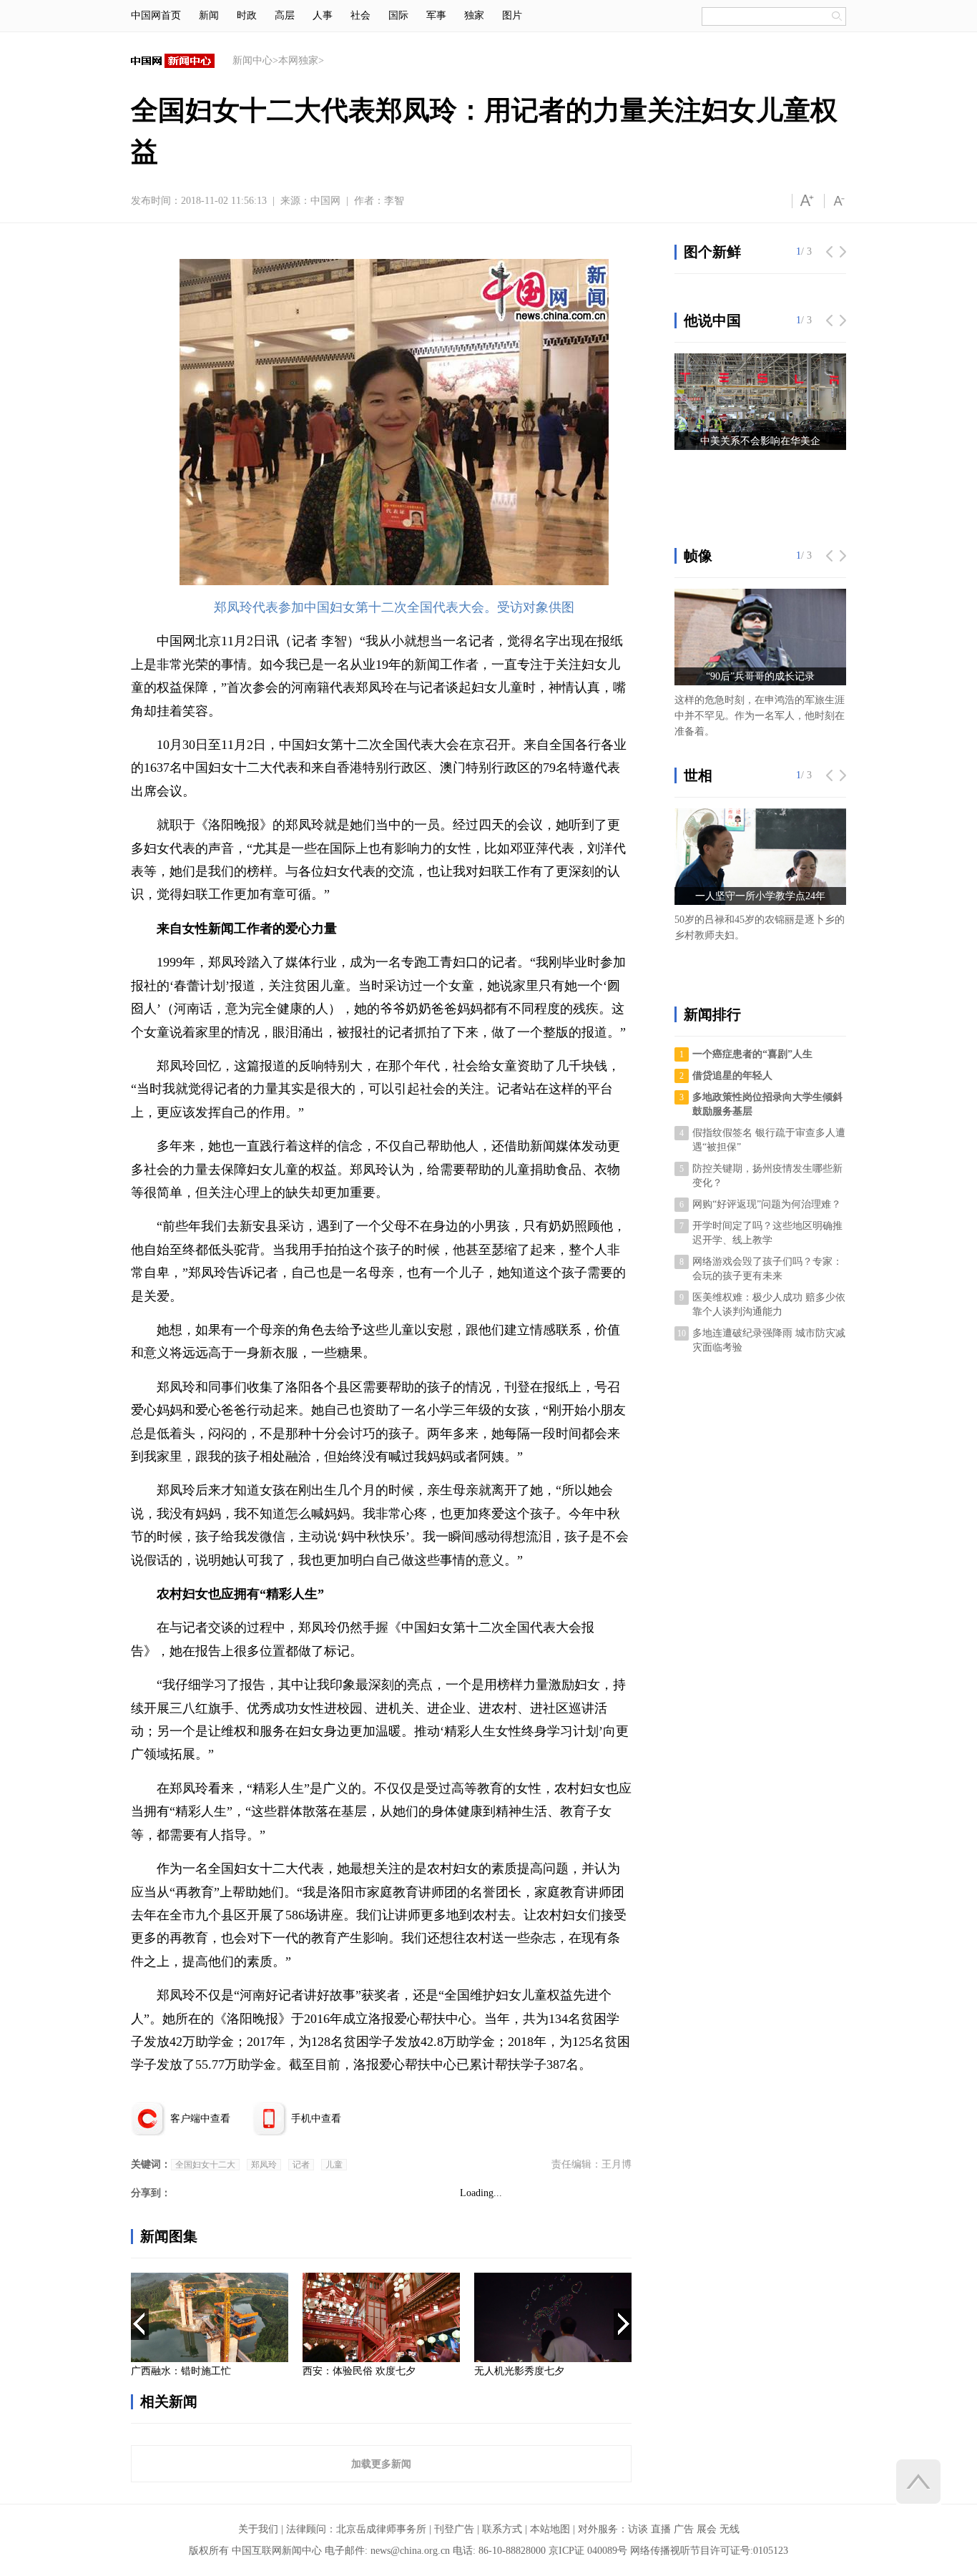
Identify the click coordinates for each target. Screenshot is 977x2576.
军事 (436, 15)
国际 (398, 15)
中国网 (325, 201)
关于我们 (258, 2529)
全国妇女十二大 (205, 2165)
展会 (707, 2529)
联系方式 (502, 2529)
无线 (730, 2529)
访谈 (638, 2529)
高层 (285, 15)
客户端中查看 (200, 2119)
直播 (661, 2529)
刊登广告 (454, 2529)
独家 (474, 15)
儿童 (334, 2165)
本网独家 (298, 60)
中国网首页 (156, 15)
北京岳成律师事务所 (381, 2529)
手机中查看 (316, 2119)
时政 (247, 15)
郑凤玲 (264, 2165)
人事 (323, 15)
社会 (360, 15)
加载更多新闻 (381, 2464)
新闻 (209, 15)
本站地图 (550, 2529)
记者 (301, 2165)
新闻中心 (252, 60)
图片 (512, 15)
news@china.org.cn (410, 2551)
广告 (684, 2529)
